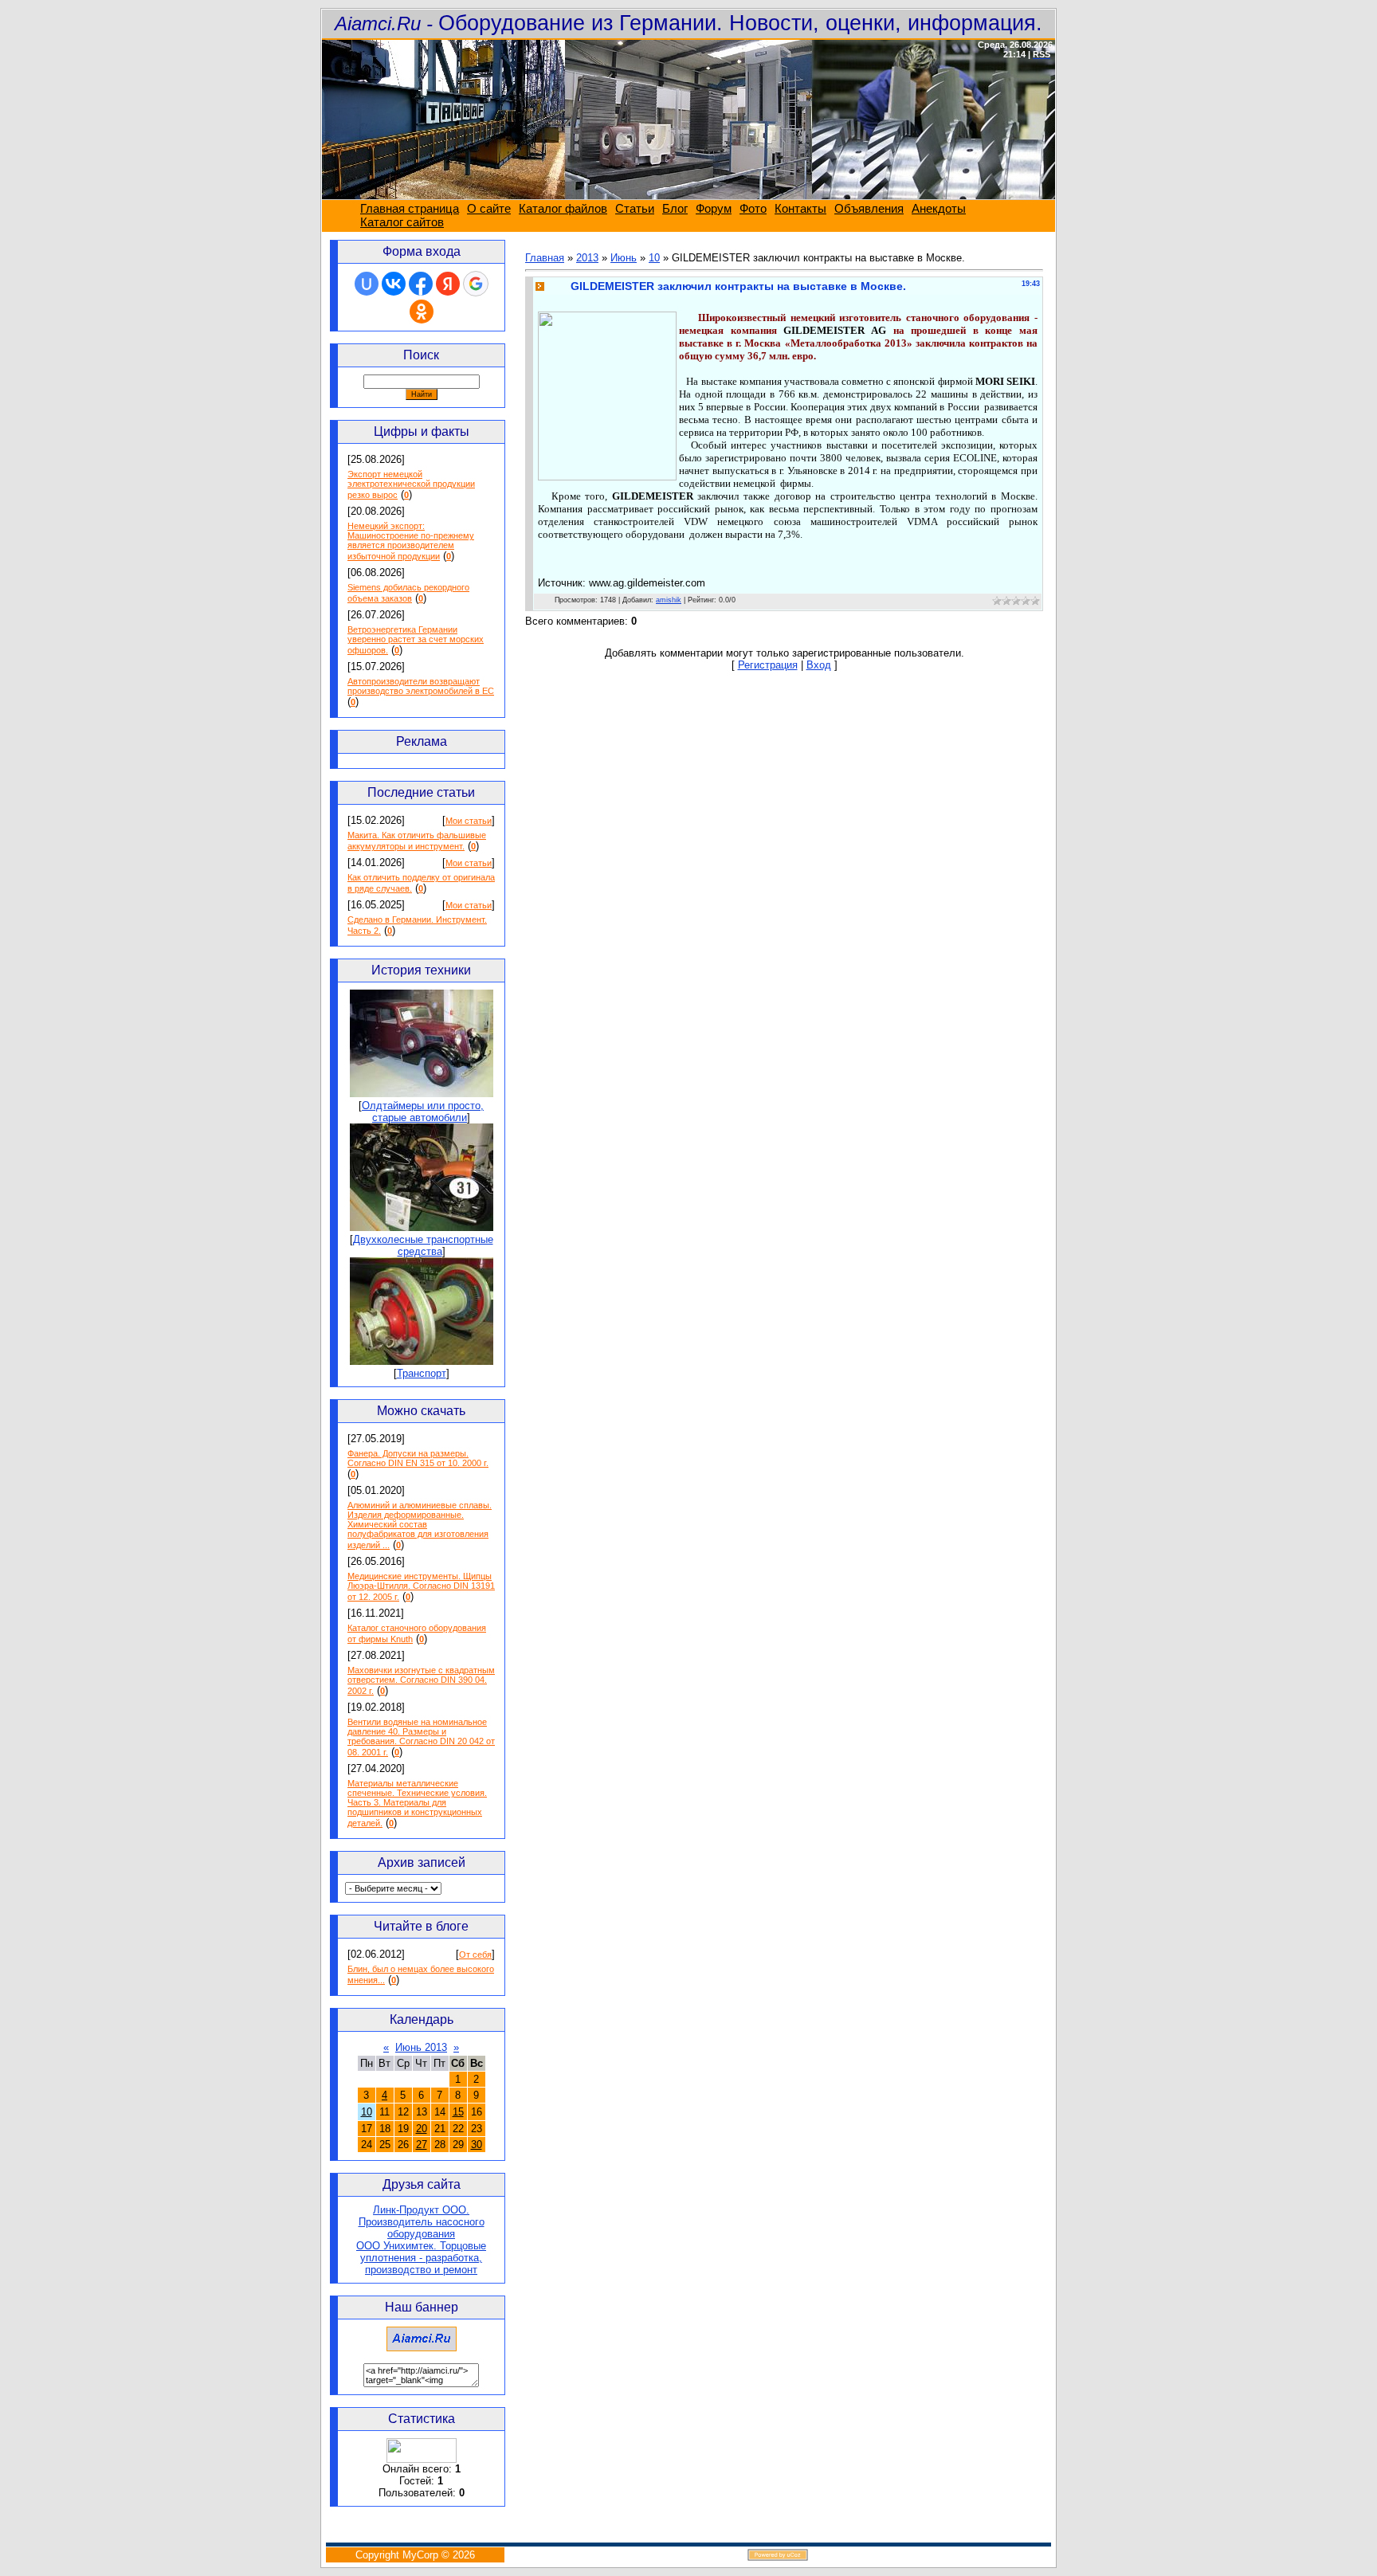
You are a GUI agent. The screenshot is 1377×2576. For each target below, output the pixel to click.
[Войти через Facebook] (421, 284)
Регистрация (768, 665)
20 (422, 2129)
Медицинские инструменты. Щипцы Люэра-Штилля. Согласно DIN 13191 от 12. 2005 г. (421, 1586)
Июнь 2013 (421, 2047)
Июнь (624, 258)
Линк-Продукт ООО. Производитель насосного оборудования (422, 2222)
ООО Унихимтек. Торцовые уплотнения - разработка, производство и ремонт (421, 2258)
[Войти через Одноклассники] (422, 312)
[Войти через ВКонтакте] (394, 284)
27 (422, 2145)
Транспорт (422, 1373)
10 (367, 2112)
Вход (819, 665)
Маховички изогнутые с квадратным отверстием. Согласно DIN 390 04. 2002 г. (421, 1680)
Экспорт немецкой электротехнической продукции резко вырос (411, 484)
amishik (669, 600)
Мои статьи (469, 821)
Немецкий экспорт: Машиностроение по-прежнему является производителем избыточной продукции (411, 541)
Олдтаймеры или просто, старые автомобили (423, 1112)
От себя (475, 1955)
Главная (545, 258)
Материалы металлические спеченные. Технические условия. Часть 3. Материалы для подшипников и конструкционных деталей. (417, 1803)
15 (458, 2112)
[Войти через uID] (367, 284)
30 (477, 2145)
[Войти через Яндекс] (448, 284)
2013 (587, 258)
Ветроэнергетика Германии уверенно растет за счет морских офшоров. (416, 640)
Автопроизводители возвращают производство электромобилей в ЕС (421, 686)
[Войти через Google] (476, 284)
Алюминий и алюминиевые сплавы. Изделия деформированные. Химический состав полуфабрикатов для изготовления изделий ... (420, 1525)
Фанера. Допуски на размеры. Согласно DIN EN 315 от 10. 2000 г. (418, 1458)
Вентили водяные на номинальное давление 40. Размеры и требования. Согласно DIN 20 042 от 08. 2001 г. (421, 1737)
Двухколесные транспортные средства (423, 1245)
